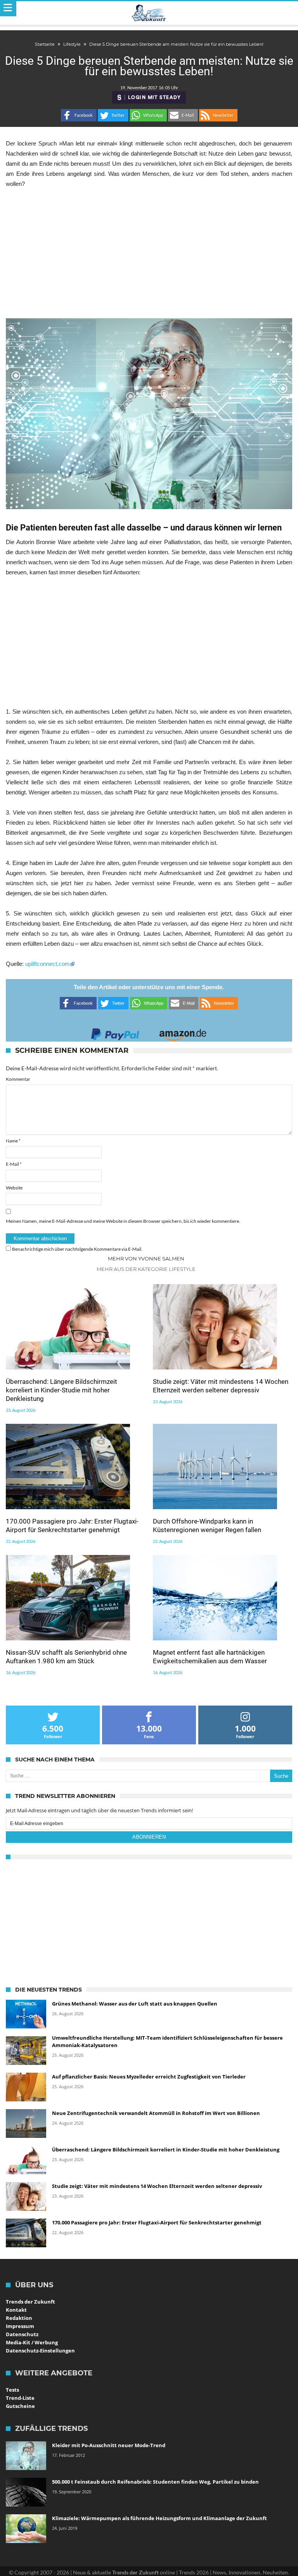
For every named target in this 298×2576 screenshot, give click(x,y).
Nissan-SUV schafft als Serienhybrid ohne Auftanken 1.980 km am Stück (66, 1657)
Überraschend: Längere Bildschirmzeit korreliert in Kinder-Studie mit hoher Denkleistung (62, 1390)
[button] (79, 115)
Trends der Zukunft (30, 2302)
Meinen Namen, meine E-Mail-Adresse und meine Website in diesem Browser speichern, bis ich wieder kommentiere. (123, 1221)
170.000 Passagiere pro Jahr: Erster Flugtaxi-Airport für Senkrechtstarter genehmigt (72, 1525)
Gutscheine (20, 2406)
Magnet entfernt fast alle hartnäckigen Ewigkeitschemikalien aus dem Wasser (210, 1657)
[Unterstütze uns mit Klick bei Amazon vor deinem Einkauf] (183, 1032)
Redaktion (19, 2318)
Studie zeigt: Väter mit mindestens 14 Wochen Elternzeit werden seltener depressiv (221, 1386)
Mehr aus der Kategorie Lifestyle (146, 1269)
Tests (12, 2390)
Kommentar (18, 1079)
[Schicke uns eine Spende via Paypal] (115, 1032)
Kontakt (16, 2310)
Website (14, 1188)
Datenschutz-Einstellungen (40, 2351)
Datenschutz (22, 2334)
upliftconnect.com (48, 964)
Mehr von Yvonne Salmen (146, 1259)
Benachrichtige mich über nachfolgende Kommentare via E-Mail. (77, 1249)
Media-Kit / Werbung (32, 2342)
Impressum (20, 2326)
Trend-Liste (20, 2398)
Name (13, 1141)
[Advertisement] (149, 253)
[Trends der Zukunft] (149, 13)
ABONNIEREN (149, 1837)
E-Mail (14, 1164)
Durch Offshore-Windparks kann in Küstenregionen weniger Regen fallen (207, 1525)
